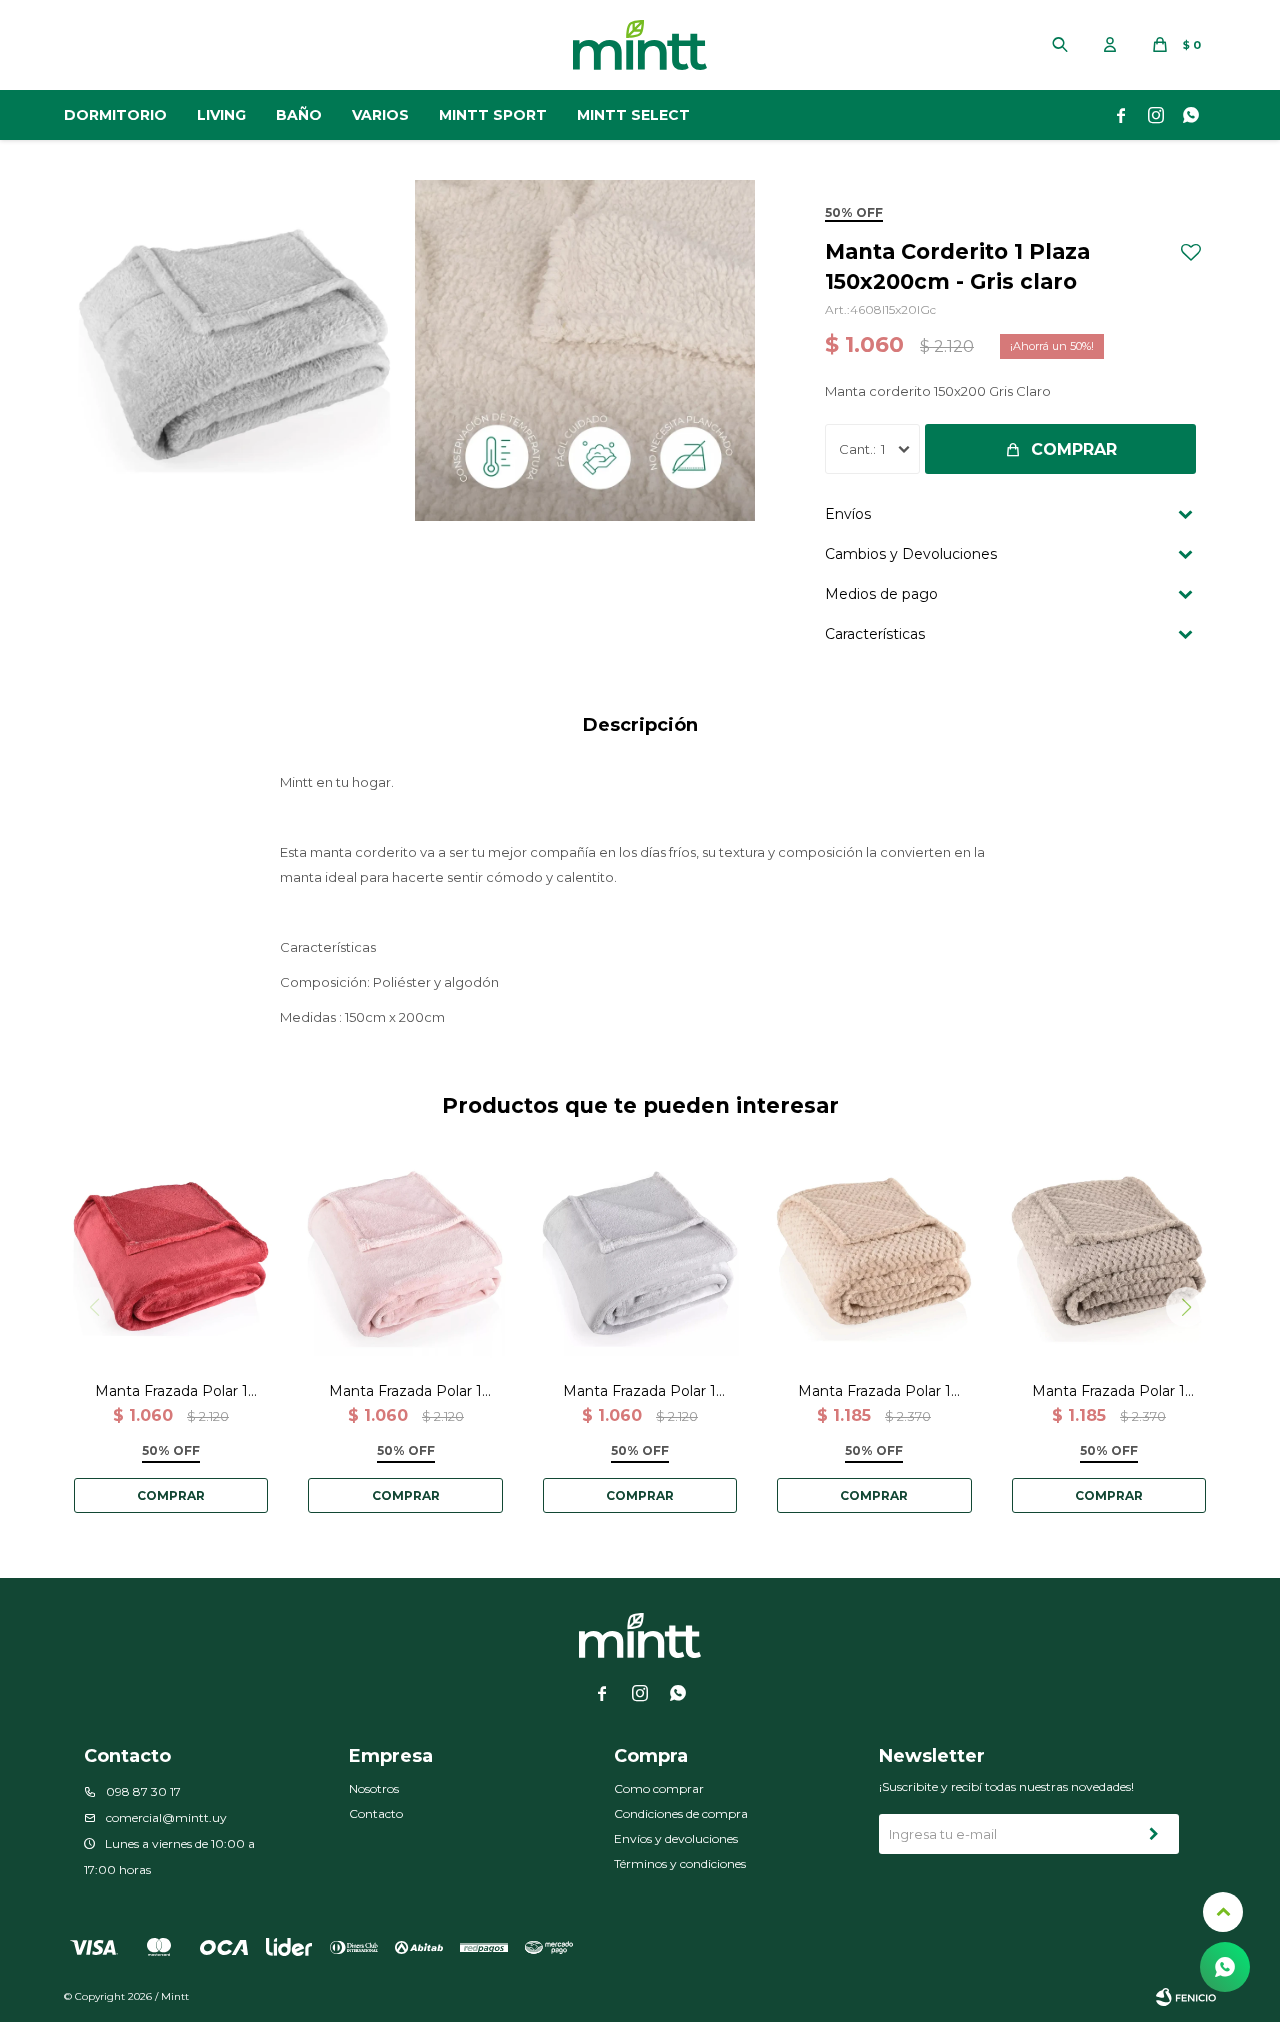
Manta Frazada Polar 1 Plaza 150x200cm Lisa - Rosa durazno (405, 1391)
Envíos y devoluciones (676, 1838)
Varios (380, 115)
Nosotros (374, 1788)
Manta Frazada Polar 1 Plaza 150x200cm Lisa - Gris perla (639, 1391)
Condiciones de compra (681, 1813)
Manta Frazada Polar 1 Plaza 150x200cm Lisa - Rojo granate (171, 1391)
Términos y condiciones (680, 1863)
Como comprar (659, 1788)
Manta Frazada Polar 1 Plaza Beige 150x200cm (874, 1391)
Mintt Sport (493, 115)
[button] (1060, 45)
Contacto (376, 1813)
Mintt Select (633, 115)
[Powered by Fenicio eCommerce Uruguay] (1186, 1997)
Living (221, 115)
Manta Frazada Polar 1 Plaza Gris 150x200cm (1108, 1391)
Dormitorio (115, 115)
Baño (299, 115)
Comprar (1074, 449)
